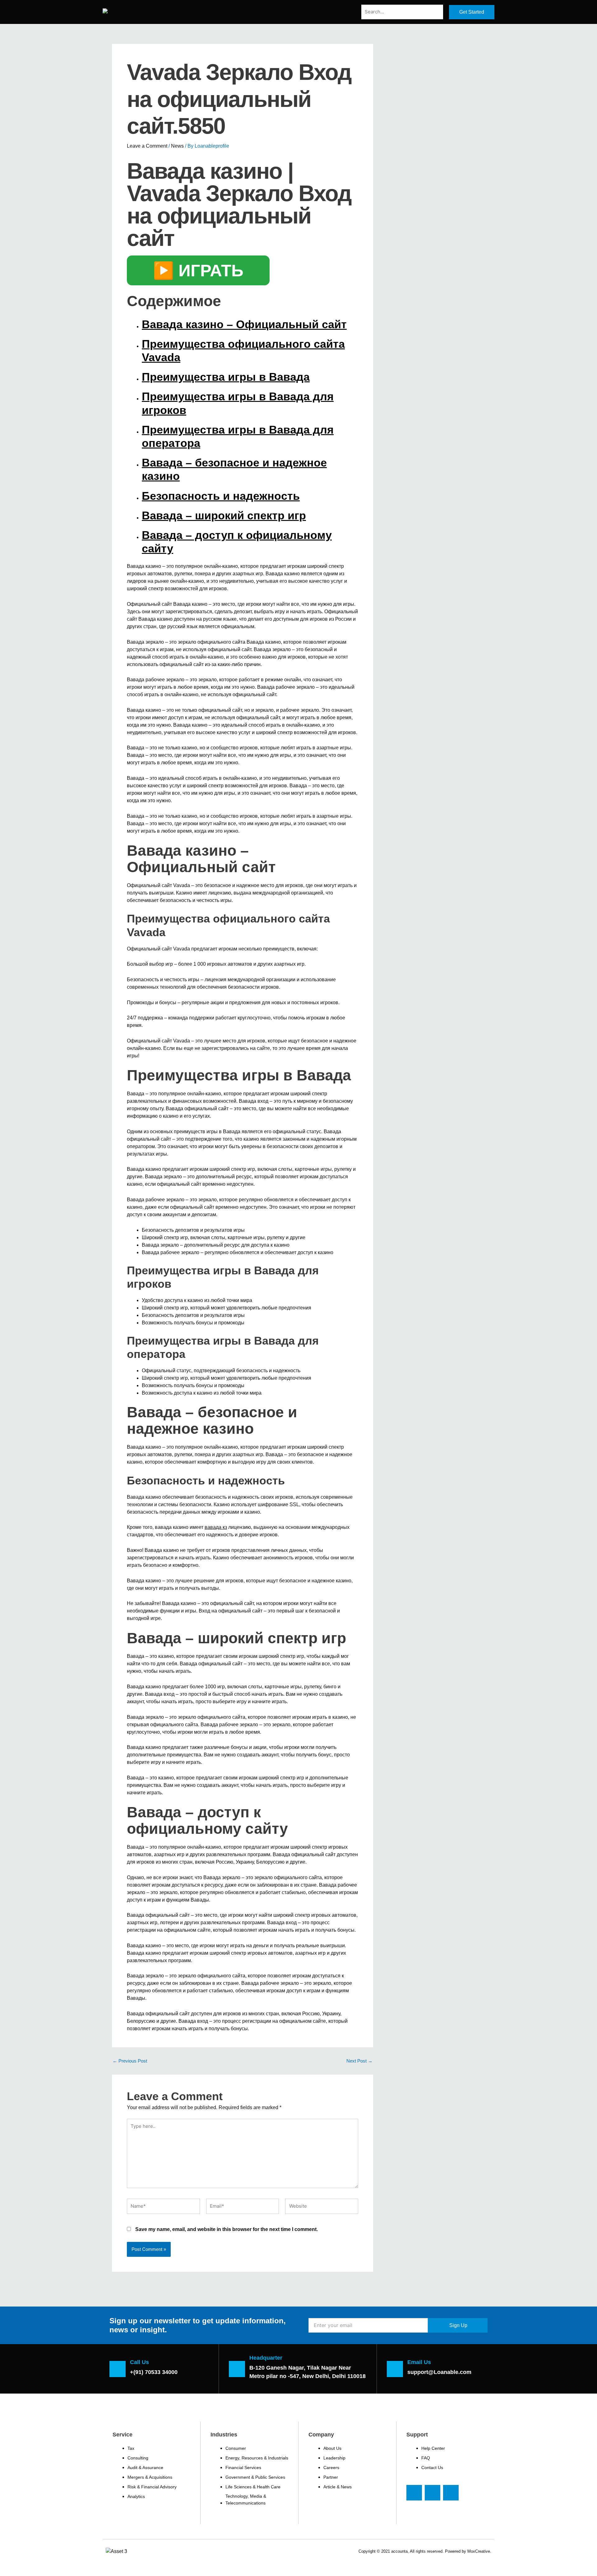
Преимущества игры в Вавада (226, 377)
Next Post (359, 2061)
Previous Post (130, 2061)
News (177, 146)
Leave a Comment (147, 146)
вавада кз (216, 1527)
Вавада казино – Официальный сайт (244, 324)
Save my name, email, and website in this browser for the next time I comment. (227, 2229)
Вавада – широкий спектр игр (224, 515)
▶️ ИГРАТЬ (198, 270)
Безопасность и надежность (221, 496)
